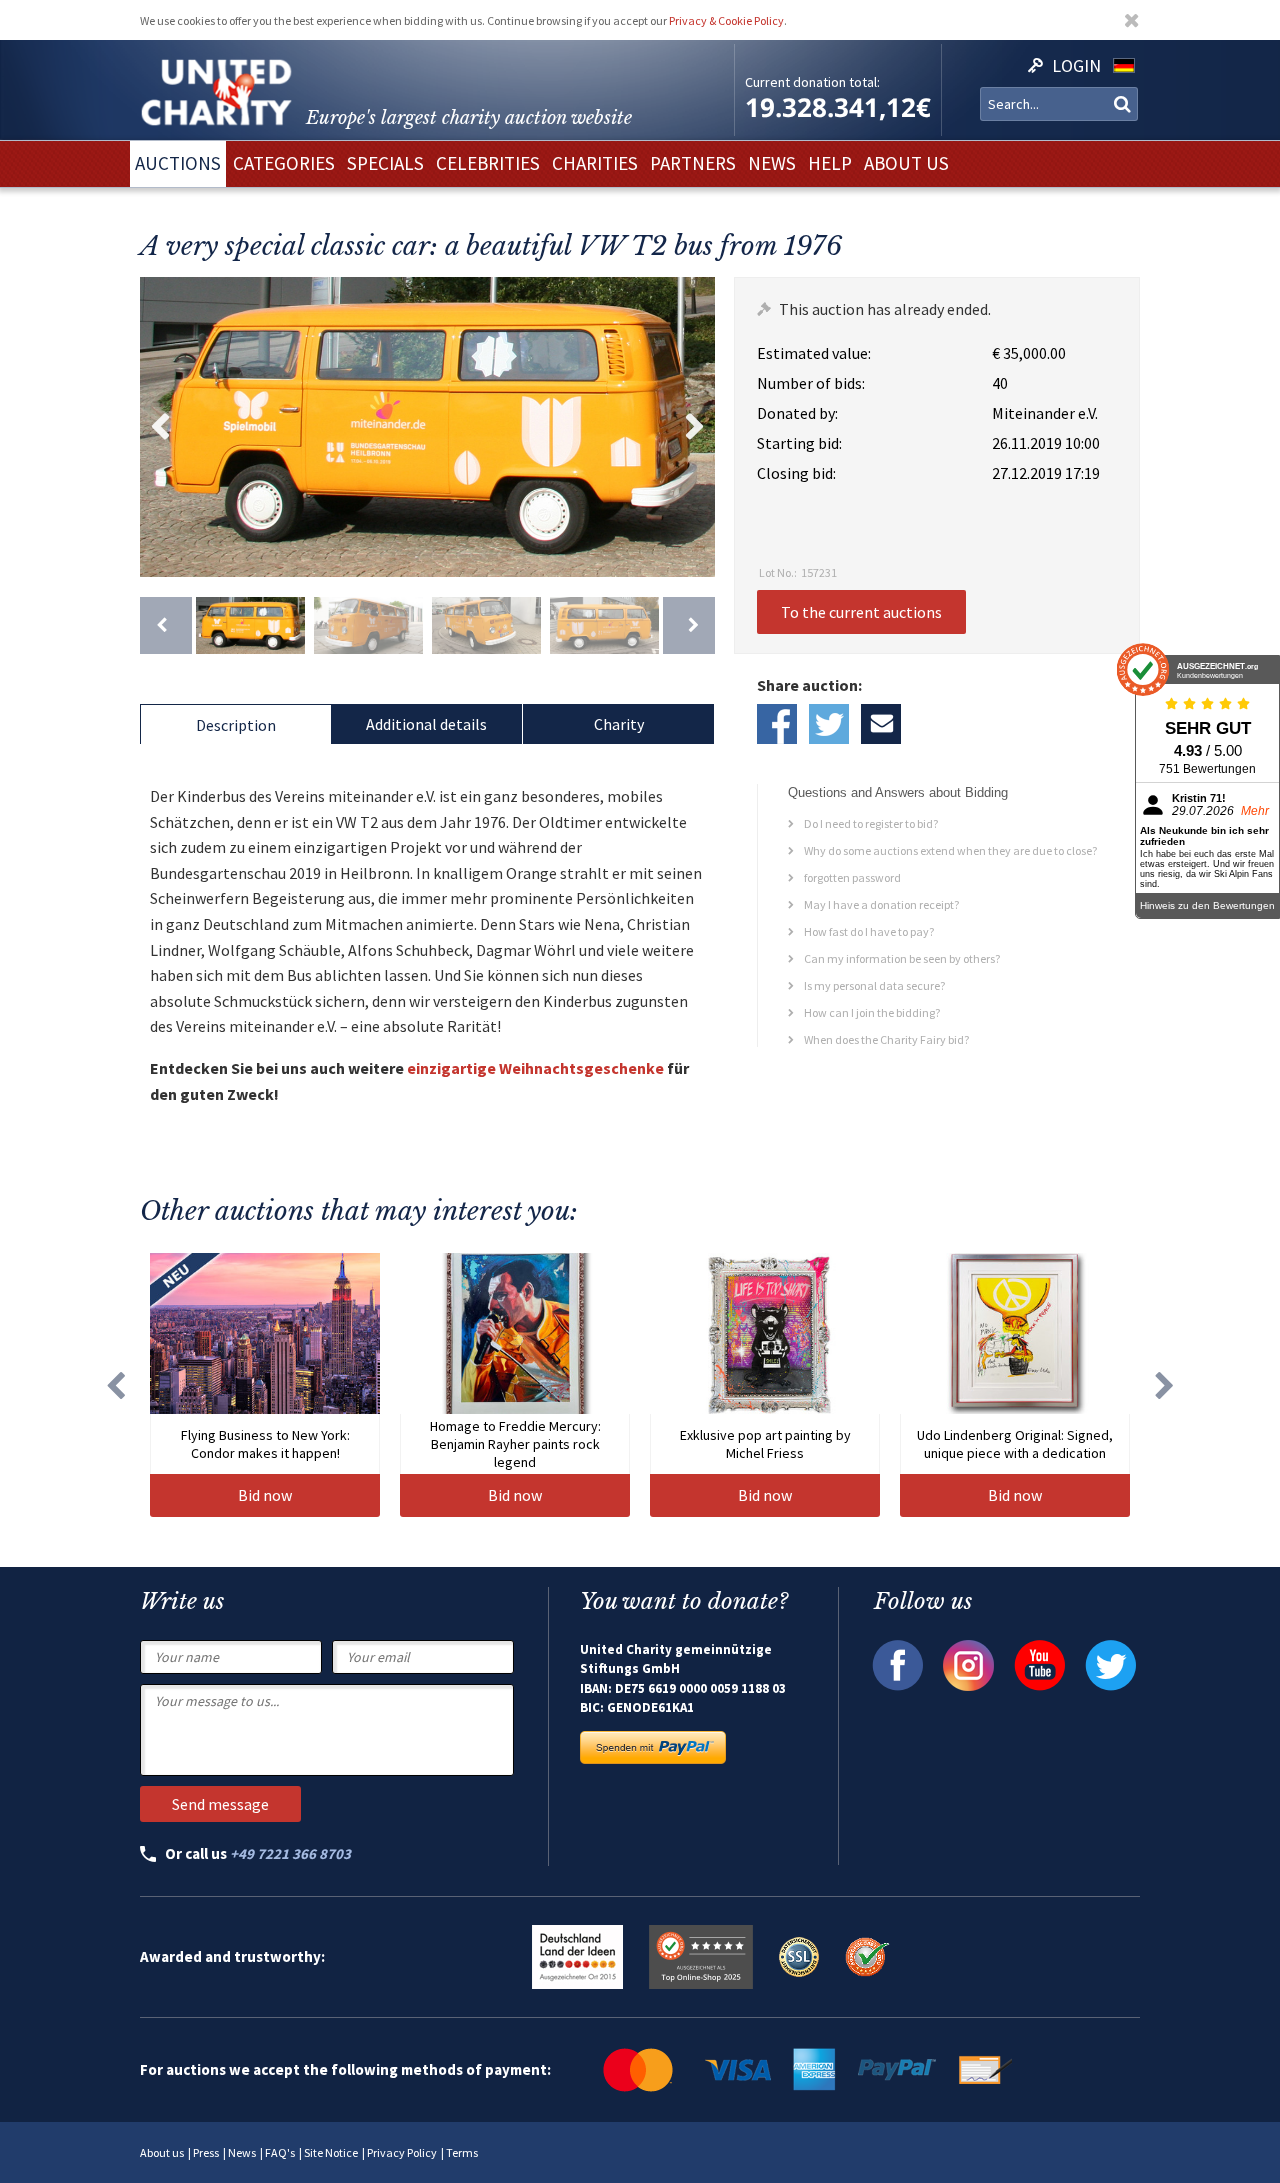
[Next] (689, 625)
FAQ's (280, 2152)
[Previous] (166, 625)
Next (695, 427)
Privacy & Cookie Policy (726, 20)
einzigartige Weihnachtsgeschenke (535, 1068)
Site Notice (331, 2152)
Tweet (829, 724)
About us (162, 2152)
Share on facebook (777, 724)
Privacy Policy (402, 2152)
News (242, 2152)
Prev (160, 427)
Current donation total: (812, 82)
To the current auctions (861, 612)
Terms (462, 2152)
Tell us (881, 724)
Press (206, 2152)
